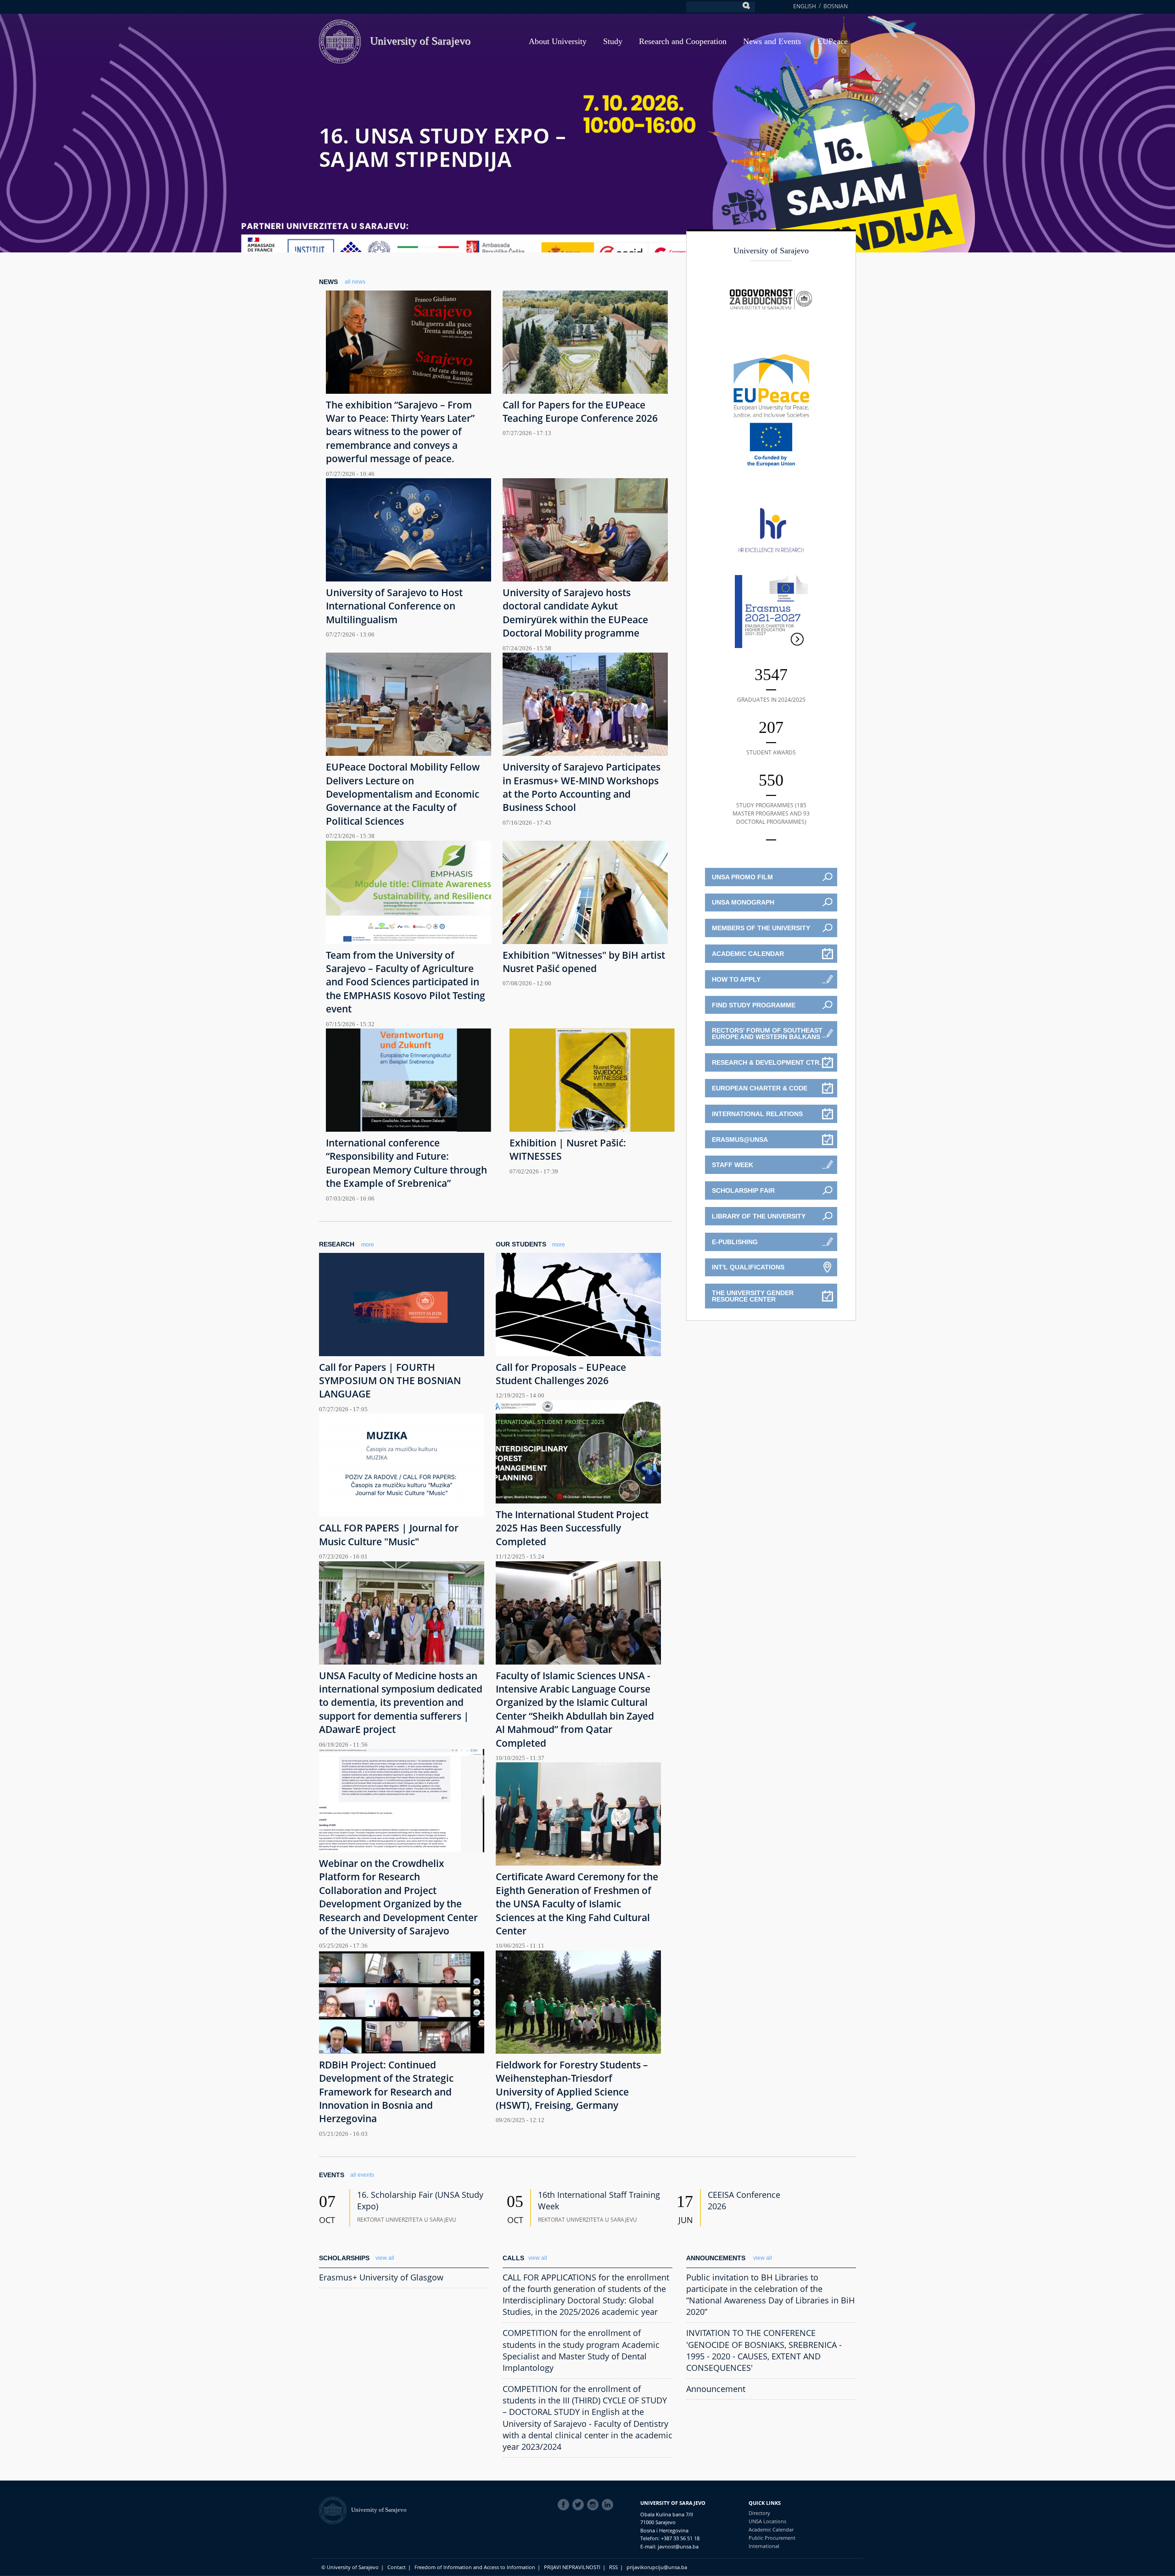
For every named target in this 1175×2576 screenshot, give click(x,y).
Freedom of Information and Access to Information (475, 2567)
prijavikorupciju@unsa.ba (657, 2567)
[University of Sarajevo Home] (340, 41)
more (368, 1245)
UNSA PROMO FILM (742, 877)
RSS (613, 2567)
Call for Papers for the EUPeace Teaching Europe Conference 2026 (580, 411)
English (805, 6)
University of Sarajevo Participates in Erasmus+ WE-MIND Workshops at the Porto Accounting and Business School (582, 787)
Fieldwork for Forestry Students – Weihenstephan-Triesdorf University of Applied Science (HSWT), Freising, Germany (572, 2085)
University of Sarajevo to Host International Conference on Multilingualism (394, 606)
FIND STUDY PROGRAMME (754, 1005)
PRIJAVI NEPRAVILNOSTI (572, 2567)
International (764, 2546)
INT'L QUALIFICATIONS (748, 1267)
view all (385, 2258)
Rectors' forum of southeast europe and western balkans (767, 1034)
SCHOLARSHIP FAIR (743, 1190)
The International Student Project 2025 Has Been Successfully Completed (572, 1528)
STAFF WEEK (733, 1165)
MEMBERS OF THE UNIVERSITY (761, 928)
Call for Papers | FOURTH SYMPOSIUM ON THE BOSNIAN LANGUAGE (390, 1381)
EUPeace (833, 41)
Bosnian (836, 6)
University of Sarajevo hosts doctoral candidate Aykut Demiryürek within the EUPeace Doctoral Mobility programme (575, 613)
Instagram (594, 2505)
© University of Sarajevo (350, 2567)
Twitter (580, 2505)
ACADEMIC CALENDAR (748, 954)
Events (332, 2175)
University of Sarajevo (420, 41)
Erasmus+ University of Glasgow (381, 2277)
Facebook (565, 2505)
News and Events (772, 41)
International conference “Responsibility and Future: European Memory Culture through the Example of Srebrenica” (406, 1163)
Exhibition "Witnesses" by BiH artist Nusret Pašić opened (584, 962)
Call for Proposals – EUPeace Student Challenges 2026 (561, 1374)
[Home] (335, 2510)
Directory (759, 2513)
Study (613, 41)
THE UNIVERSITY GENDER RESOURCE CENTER (753, 1296)
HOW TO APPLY (736, 979)
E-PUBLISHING (735, 1242)
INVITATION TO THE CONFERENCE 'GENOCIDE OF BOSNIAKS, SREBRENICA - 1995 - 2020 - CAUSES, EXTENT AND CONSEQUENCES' (764, 2350)
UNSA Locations (767, 2521)
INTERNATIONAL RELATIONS (757, 1114)
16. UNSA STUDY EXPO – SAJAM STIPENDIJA (442, 147)
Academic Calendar (771, 2529)
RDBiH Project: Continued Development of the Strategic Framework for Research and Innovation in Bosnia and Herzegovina (386, 2092)
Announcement (716, 2389)
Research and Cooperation (683, 41)
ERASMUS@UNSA (740, 1140)
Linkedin (609, 2505)
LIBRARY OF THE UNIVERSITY (759, 1216)
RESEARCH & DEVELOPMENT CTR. (767, 1062)
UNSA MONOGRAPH (743, 902)
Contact (397, 2567)
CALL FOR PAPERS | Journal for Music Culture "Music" (389, 1534)
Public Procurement (772, 2538)
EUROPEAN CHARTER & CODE (760, 1088)
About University (558, 41)
